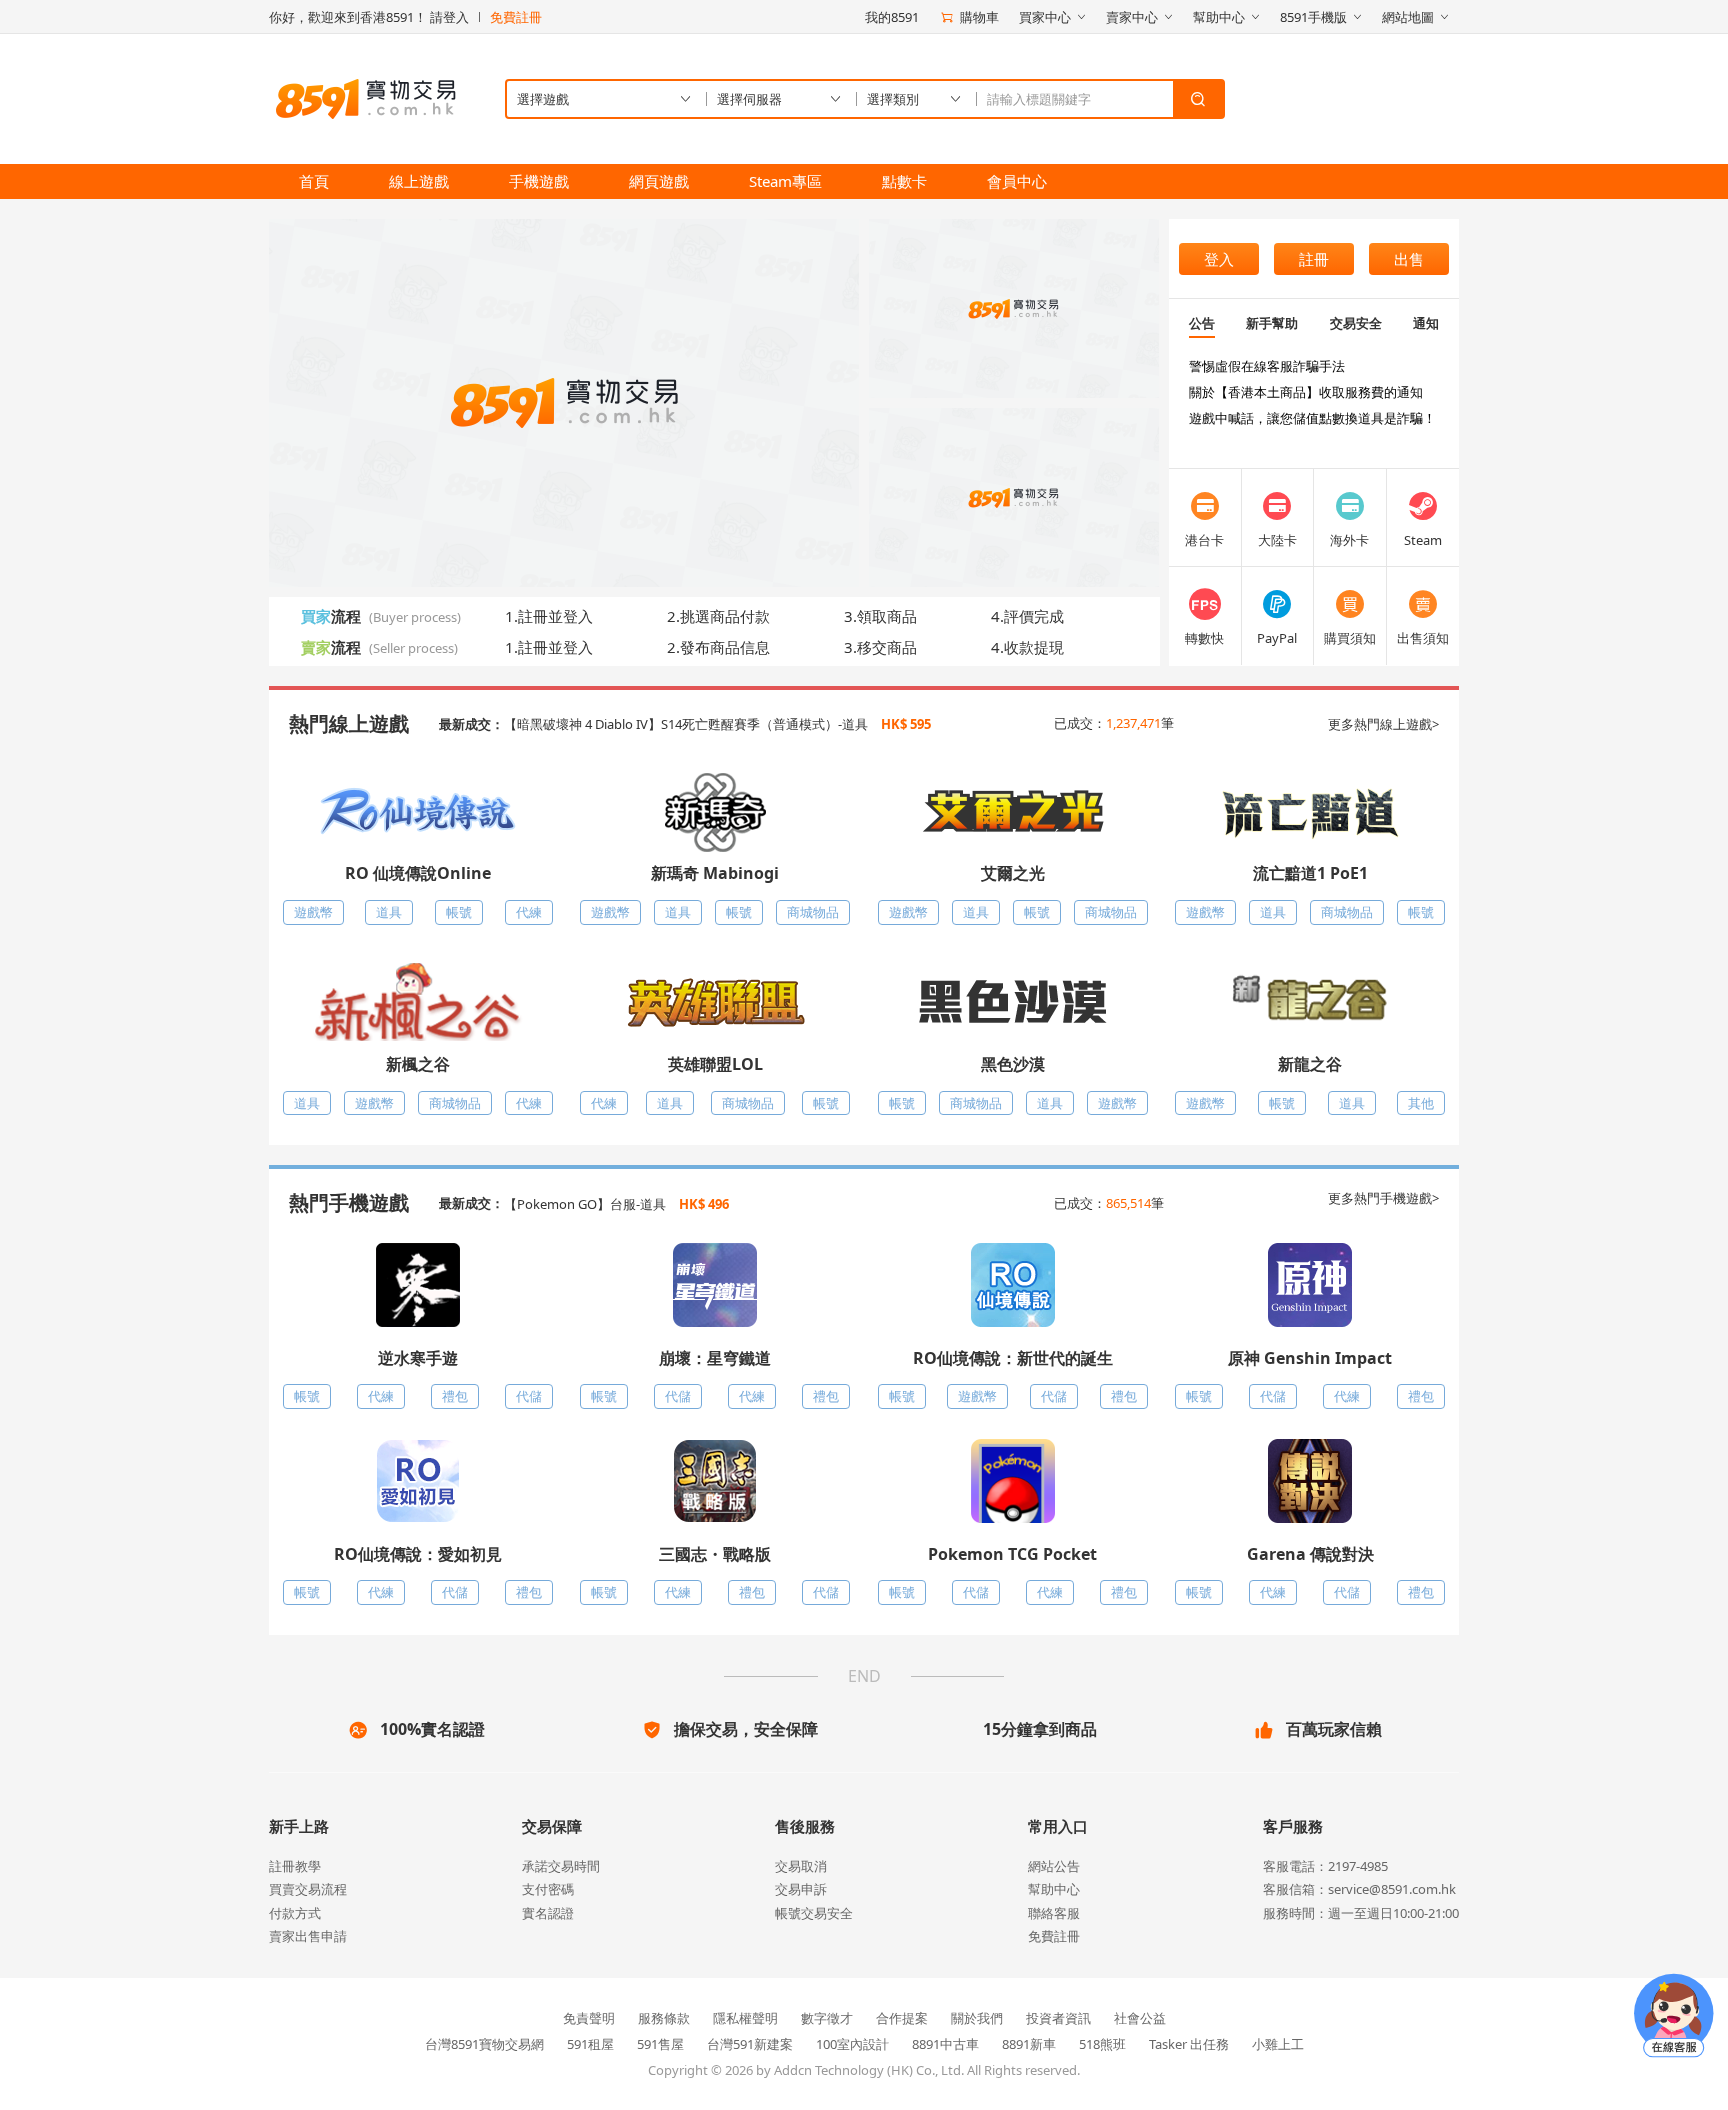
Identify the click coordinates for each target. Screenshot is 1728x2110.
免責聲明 (589, 2018)
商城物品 (813, 912)
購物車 (979, 17)
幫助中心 (1054, 1889)
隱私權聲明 (745, 2018)
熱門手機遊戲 (349, 1202)
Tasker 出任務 (1189, 2044)
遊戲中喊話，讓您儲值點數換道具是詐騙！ (1312, 418)
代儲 (529, 1396)
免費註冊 (516, 17)
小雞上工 (1278, 2044)
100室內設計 (852, 2044)
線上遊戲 (419, 181)
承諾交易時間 (561, 1866)
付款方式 (295, 1913)
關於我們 (977, 2018)
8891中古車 (945, 2044)
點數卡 (904, 181)
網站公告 (1054, 1866)
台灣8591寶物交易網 (484, 2044)
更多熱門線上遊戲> (1383, 724)
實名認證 (548, 1913)
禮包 (455, 1396)
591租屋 (590, 2044)
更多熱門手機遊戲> (1383, 1198)
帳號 (459, 912)
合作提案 (902, 2018)
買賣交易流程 (308, 1889)
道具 (389, 912)
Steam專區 (785, 181)
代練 (529, 912)
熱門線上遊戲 (349, 723)
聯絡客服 (1054, 1913)
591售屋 (660, 2044)
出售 (1409, 259)
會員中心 (1017, 181)
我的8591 (892, 17)
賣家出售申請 (308, 1936)
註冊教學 (295, 1866)
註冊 (1314, 259)
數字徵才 (827, 2018)
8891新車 (1029, 2044)
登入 (1219, 259)
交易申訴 (801, 1889)
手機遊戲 (539, 181)
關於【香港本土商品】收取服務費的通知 (1306, 392)
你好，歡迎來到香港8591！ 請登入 (369, 17)
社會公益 (1140, 2018)
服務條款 (664, 2018)
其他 (1421, 1103)
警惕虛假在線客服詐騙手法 (1267, 366)
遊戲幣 (313, 912)
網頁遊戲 (659, 181)
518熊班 (1102, 2044)
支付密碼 (548, 1889)
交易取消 (801, 1866)
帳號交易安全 (814, 1913)
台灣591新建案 (750, 2044)
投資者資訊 (1058, 2018)
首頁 (314, 181)
